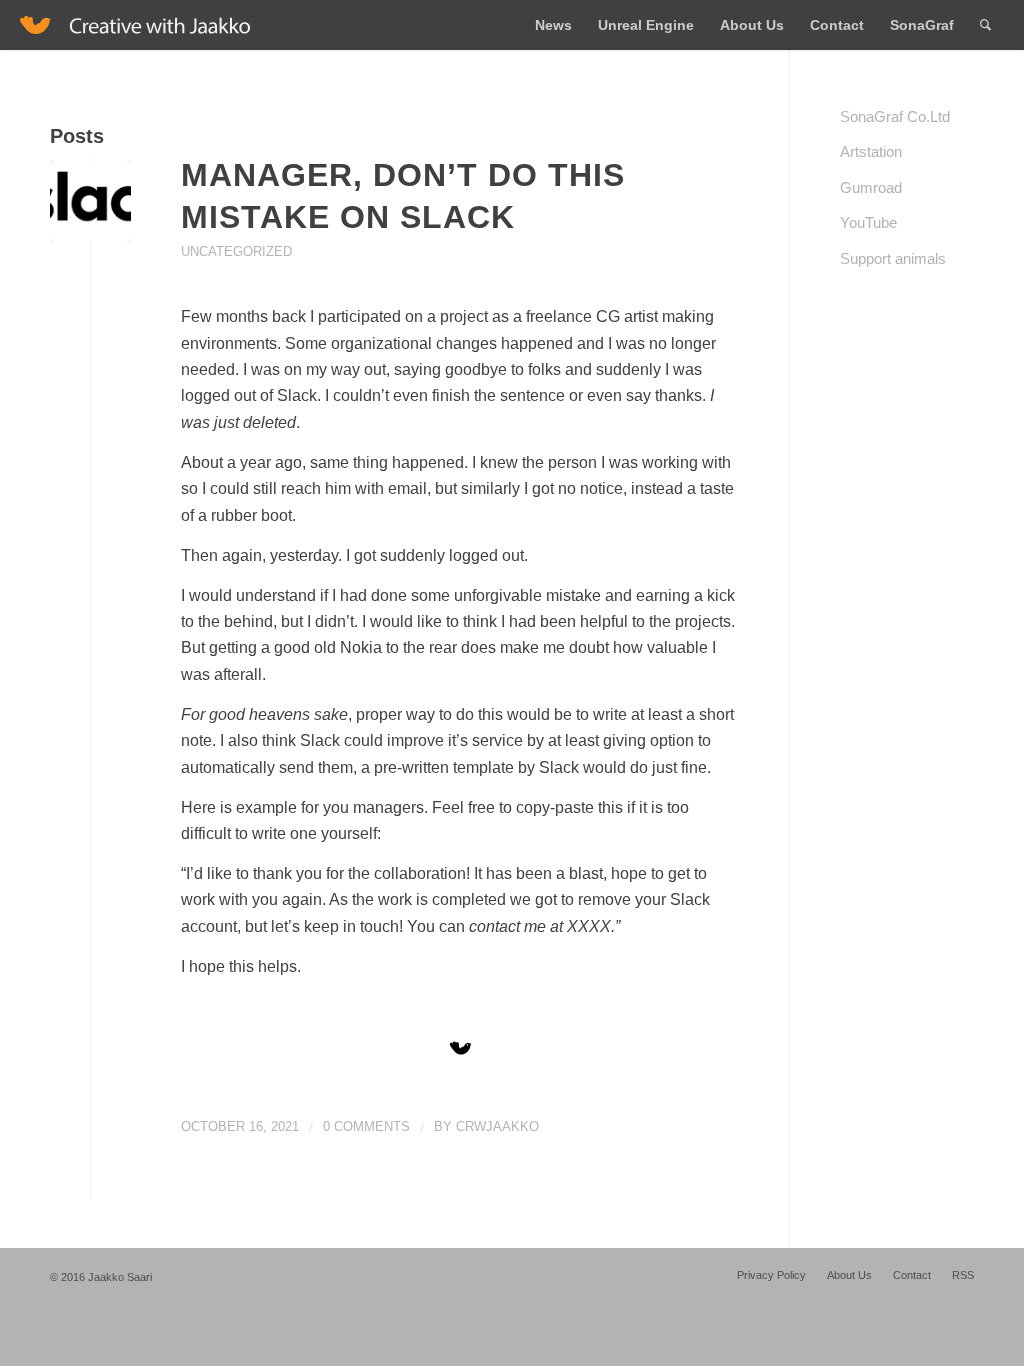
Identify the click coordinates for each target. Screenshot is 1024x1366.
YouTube (868, 222)
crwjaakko (497, 1126)
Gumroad (871, 187)
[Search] (985, 25)
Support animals (893, 258)
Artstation (871, 151)
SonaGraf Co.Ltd (895, 116)
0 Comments (366, 1126)
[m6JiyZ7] (90, 201)
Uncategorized (236, 251)
